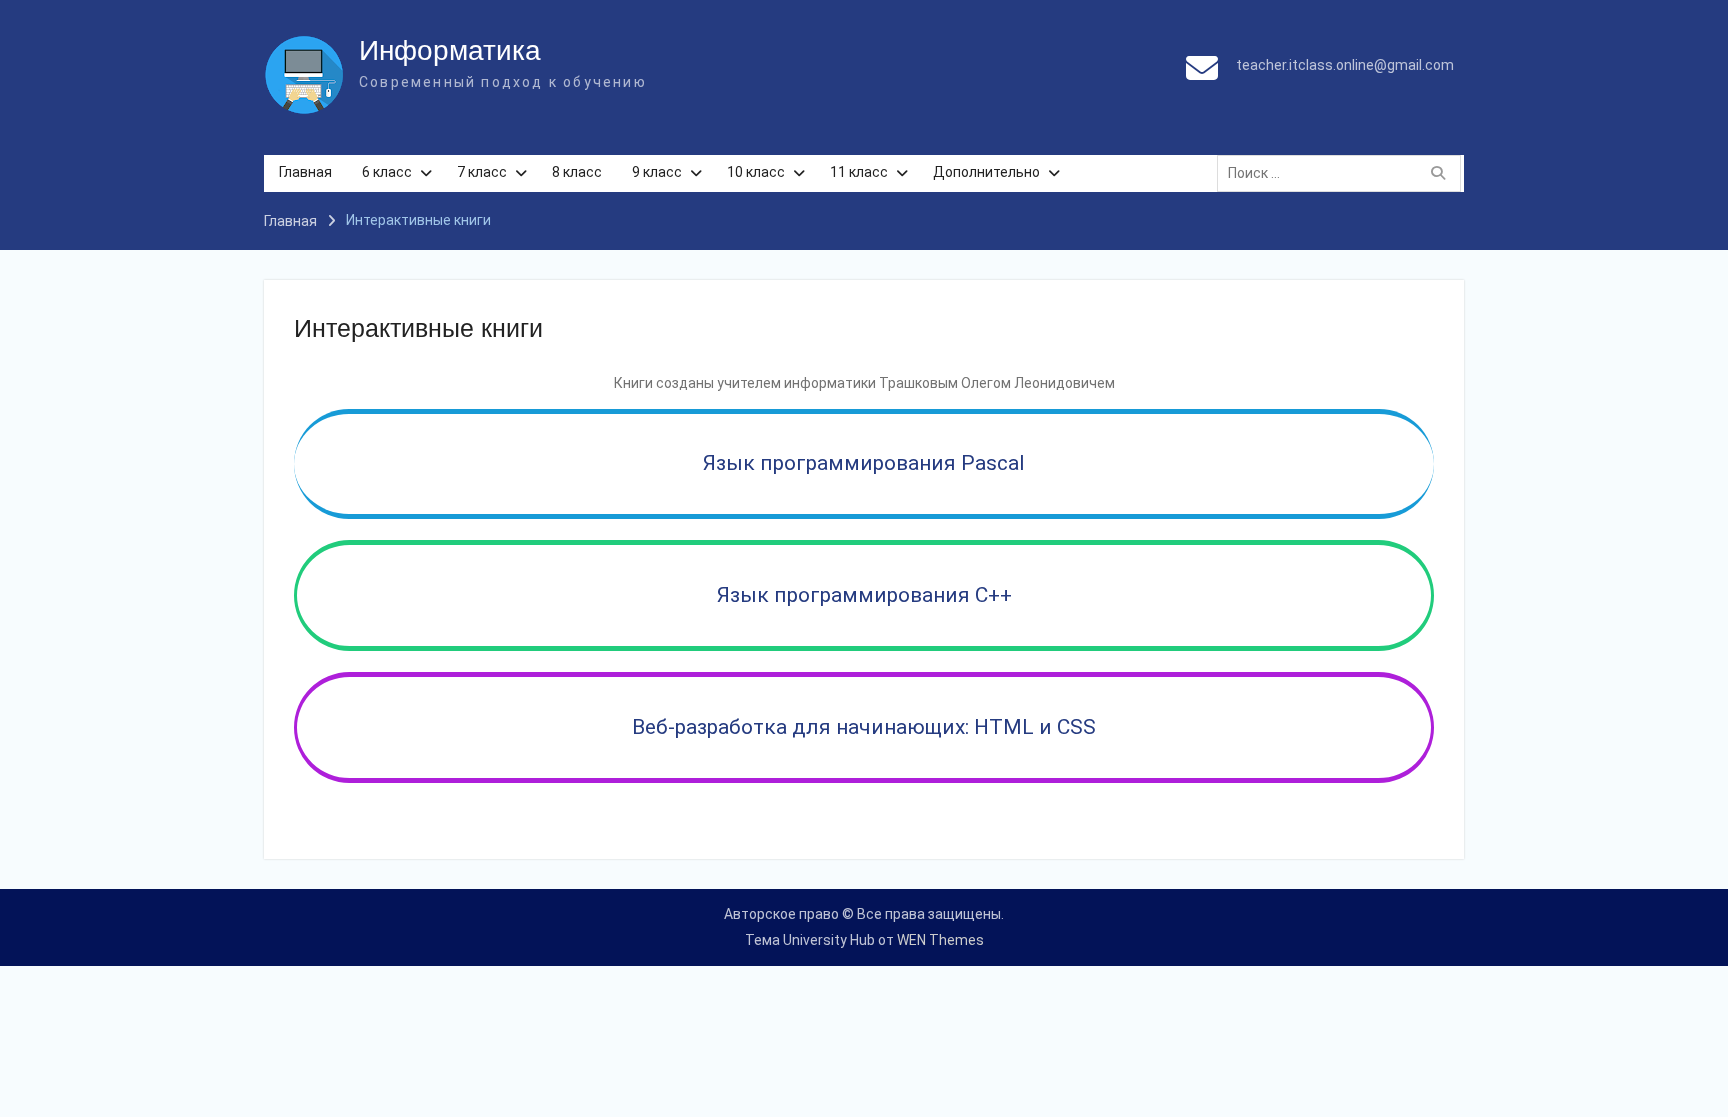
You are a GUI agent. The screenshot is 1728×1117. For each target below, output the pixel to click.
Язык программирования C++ (864, 595)
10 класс (756, 172)
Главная (305, 172)
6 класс (387, 172)
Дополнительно (986, 172)
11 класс (859, 172)
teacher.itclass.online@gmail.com (1345, 65)
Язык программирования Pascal (864, 463)
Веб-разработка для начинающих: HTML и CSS (864, 727)
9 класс (657, 172)
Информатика (450, 50)
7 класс (482, 172)
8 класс (577, 172)
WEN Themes (940, 940)
